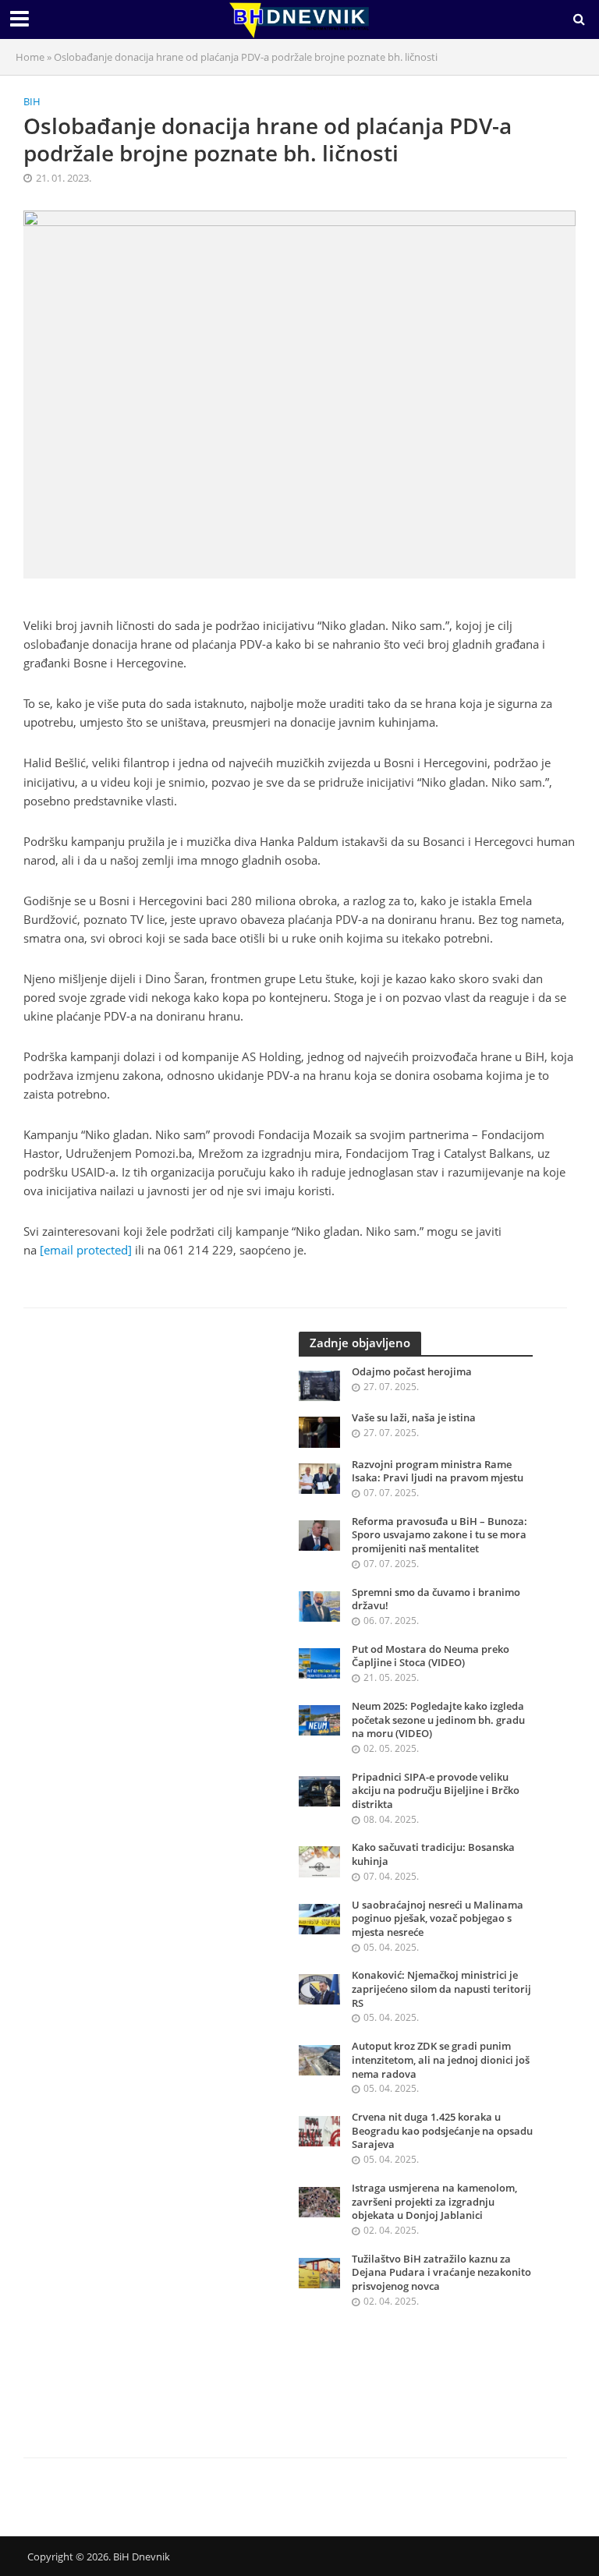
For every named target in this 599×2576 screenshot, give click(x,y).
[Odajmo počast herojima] (319, 1384)
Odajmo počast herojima (412, 1372)
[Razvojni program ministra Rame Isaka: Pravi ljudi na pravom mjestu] (319, 1477)
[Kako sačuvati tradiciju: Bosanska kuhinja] (319, 1861)
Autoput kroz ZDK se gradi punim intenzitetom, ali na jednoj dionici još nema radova (441, 2060)
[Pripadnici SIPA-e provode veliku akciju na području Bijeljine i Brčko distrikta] (319, 1790)
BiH (32, 101)
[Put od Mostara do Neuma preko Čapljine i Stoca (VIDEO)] (319, 1662)
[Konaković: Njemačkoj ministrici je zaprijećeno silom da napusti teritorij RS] (319, 1989)
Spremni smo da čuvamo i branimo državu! (436, 1599)
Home (30, 57)
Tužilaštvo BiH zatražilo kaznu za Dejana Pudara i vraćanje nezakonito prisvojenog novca (441, 2273)
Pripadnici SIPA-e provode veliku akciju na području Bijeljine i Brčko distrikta (436, 1791)
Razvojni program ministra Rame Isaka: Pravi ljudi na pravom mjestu (438, 1472)
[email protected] (86, 1250)
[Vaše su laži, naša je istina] (319, 1431)
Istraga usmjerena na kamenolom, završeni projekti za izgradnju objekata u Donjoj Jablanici (434, 2202)
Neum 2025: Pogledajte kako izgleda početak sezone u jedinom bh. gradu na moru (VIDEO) (438, 1720)
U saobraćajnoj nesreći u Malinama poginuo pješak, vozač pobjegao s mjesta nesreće (438, 1919)
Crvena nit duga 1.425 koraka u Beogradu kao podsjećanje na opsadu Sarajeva (442, 2131)
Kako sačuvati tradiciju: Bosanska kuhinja (433, 1854)
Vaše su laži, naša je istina (414, 1418)
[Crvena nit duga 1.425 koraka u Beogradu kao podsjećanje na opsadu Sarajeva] (319, 2130)
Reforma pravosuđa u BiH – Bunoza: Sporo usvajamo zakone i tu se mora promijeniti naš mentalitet (440, 1535)
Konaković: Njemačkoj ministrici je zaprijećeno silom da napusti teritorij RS (441, 1989)
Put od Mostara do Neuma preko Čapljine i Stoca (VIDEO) (431, 1656)
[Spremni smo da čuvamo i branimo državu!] (319, 1605)
